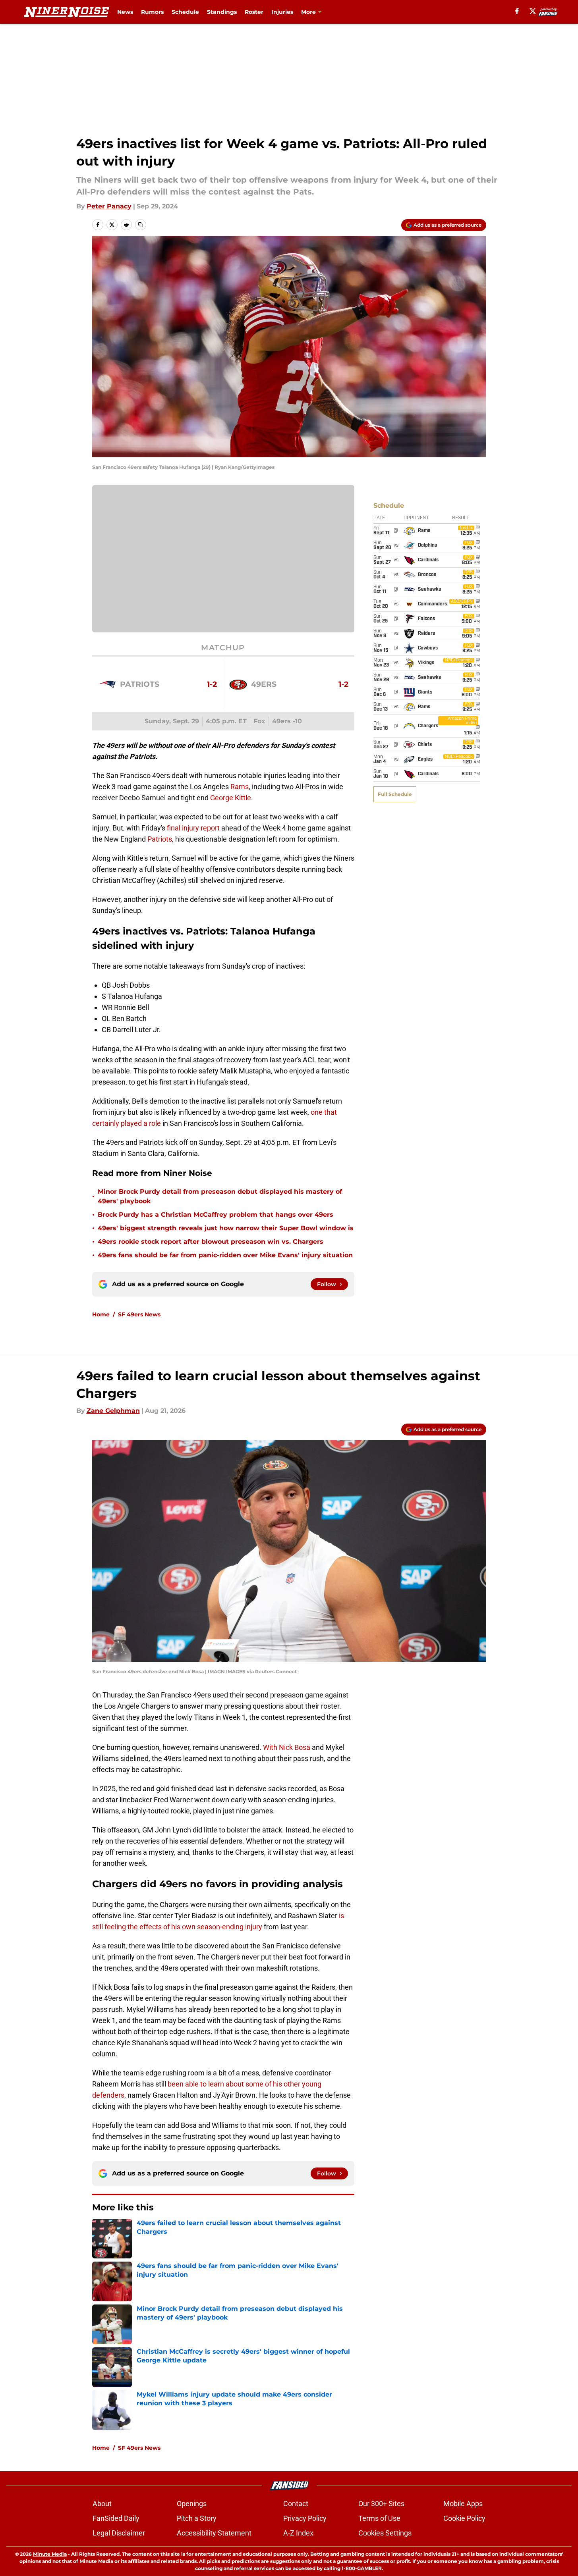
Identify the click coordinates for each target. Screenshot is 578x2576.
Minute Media (50, 2554)
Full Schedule (395, 794)
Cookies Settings (385, 2533)
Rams (240, 787)
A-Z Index (298, 2533)
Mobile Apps (463, 2504)
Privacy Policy (305, 2518)
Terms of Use (379, 2518)
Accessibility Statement (214, 2533)
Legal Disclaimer (119, 2533)
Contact (296, 2504)
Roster (254, 12)
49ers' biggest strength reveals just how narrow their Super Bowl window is (226, 1228)
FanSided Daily (116, 2518)
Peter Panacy (109, 206)
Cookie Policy (464, 2518)
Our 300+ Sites (381, 2504)
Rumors (152, 12)
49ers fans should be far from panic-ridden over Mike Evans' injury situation (225, 1255)
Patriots (160, 839)
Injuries (282, 12)
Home (101, 1314)
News (125, 12)
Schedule (185, 12)
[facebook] (517, 11)
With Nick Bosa (287, 1747)
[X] (533, 11)
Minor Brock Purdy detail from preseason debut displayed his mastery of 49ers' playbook (220, 1196)
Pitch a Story (197, 2518)
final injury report (193, 828)
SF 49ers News (139, 1314)
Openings (192, 2504)
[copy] (141, 225)
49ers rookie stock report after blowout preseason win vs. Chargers (211, 1242)
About (102, 2504)
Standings (222, 12)
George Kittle (231, 798)
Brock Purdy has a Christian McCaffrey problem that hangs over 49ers (216, 1215)
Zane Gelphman (113, 1411)
